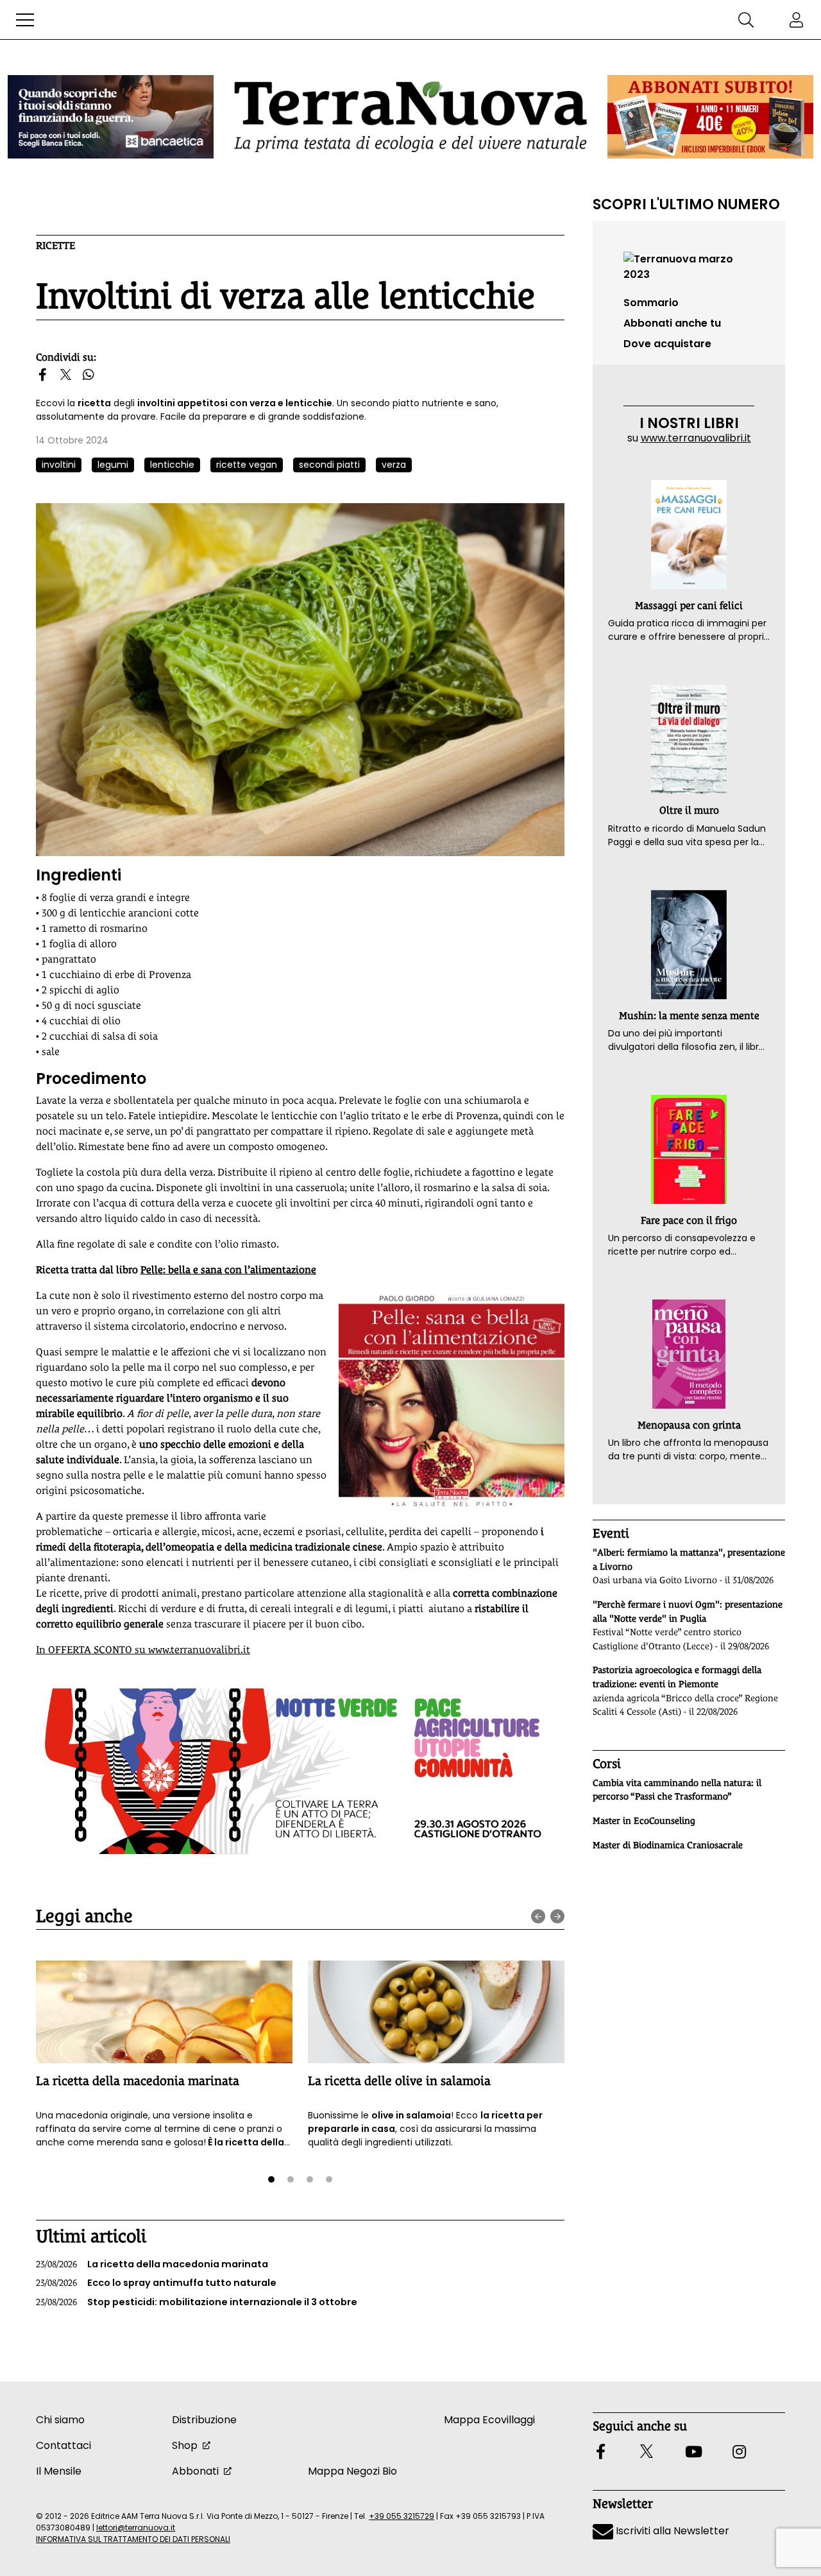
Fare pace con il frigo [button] (689, 1220)
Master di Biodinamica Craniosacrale (668, 1845)
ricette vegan (247, 465)
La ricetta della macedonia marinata (138, 2081)
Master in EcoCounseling (644, 1821)
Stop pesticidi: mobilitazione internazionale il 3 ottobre (197, 2302)
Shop (185, 2445)
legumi (113, 465)
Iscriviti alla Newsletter (671, 2531)
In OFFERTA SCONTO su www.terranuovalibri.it (143, 1650)
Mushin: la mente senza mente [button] (689, 1016)
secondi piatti (329, 465)
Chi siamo (60, 2420)
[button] (25, 20)
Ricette (55, 245)
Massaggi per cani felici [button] (689, 605)
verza (394, 465)
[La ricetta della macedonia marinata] (164, 2012)
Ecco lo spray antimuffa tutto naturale (156, 2283)
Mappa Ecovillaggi (489, 2420)
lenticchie (172, 465)
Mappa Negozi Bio (352, 2471)
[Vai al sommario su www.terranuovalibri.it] (689, 266)
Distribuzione (204, 2420)
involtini (59, 465)
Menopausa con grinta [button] (689, 1425)
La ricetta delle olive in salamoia (399, 2081)
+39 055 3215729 (402, 2516)
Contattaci (63, 2445)
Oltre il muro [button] (689, 810)
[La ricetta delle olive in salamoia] (436, 2012)
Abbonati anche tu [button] (672, 323)
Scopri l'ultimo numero (686, 204)
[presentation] (538, 1916)
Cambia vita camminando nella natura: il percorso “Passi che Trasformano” (677, 1790)
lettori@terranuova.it (136, 2528)
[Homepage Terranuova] (410, 116)
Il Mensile (59, 2471)
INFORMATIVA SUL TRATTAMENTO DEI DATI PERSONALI (133, 2539)
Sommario (651, 303)
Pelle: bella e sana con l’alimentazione (228, 1270)
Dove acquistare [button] (667, 344)
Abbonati (195, 2471)
